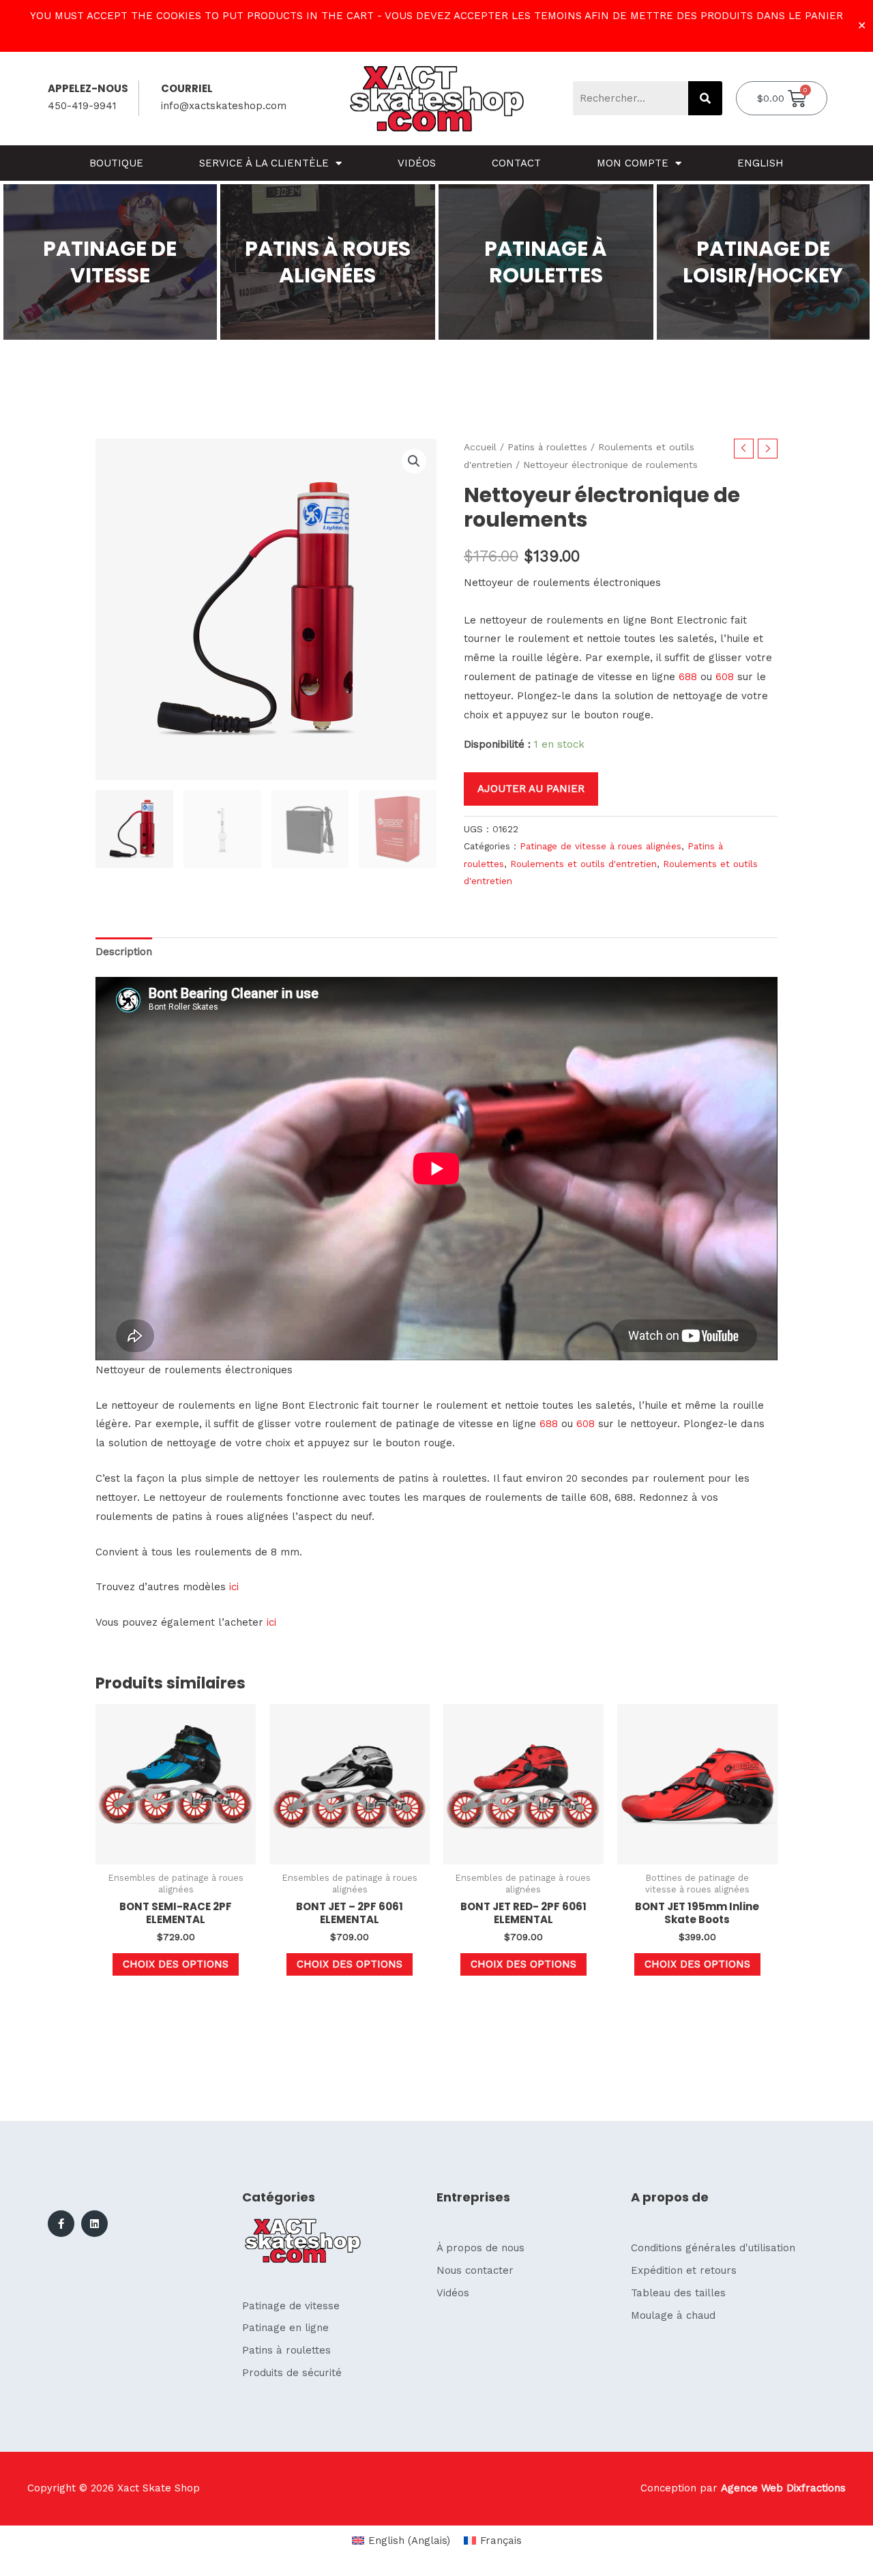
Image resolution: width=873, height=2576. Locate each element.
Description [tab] (124, 952)
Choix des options (176, 1964)
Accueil (480, 447)
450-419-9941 (82, 106)
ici (234, 1587)
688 (688, 677)
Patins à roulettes (547, 447)
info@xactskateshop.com (224, 106)
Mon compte (633, 163)
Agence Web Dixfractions (783, 2488)
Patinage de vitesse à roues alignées (601, 846)
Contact (516, 163)
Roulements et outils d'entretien (583, 864)
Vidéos (417, 163)
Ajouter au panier (531, 789)
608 (725, 677)
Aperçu (176, 1853)
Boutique (116, 163)
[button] (414, 461)
